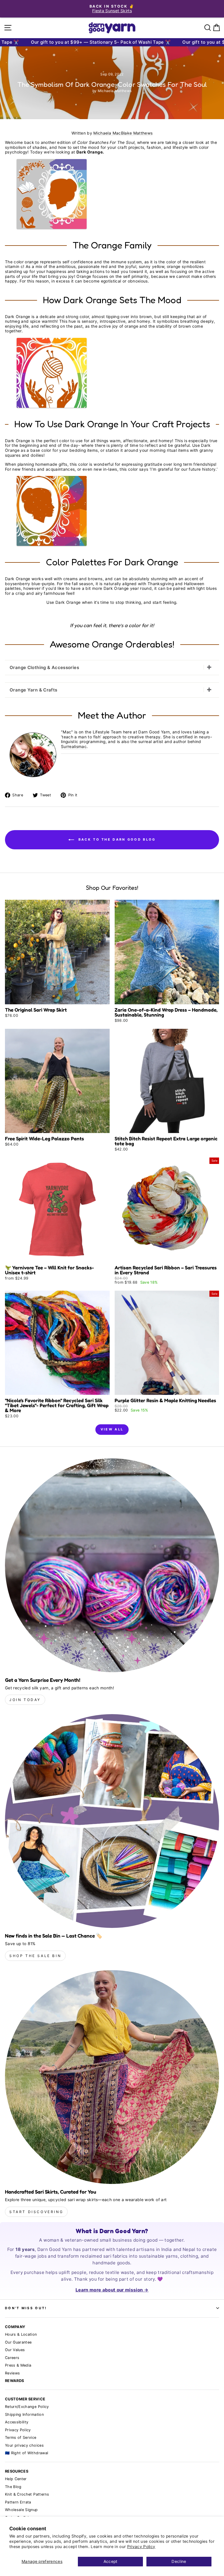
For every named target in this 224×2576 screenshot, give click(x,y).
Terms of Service (21, 2438)
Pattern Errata (18, 2502)
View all (112, 1429)
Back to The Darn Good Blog (116, 839)
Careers (12, 2358)
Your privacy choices (24, 2445)
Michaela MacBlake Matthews (123, 133)
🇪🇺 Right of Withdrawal (27, 2453)
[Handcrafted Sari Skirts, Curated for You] (112, 2077)
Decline (179, 2561)
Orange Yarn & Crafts (34, 690)
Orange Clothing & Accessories (44, 667)
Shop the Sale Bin (35, 1956)
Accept (111, 2561)
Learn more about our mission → (112, 2290)
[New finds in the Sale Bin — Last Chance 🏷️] (112, 1821)
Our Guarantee (18, 2342)
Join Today (25, 1700)
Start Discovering (36, 2212)
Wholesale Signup (21, 2510)
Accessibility (17, 2422)
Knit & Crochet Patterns (27, 2494)
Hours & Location (21, 2334)
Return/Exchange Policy (27, 2407)
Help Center (16, 2479)
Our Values (15, 2350)
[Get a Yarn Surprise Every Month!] (112, 1565)
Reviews (12, 2373)
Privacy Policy (141, 2547)
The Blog (13, 2487)
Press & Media (18, 2365)
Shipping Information (24, 2414)
